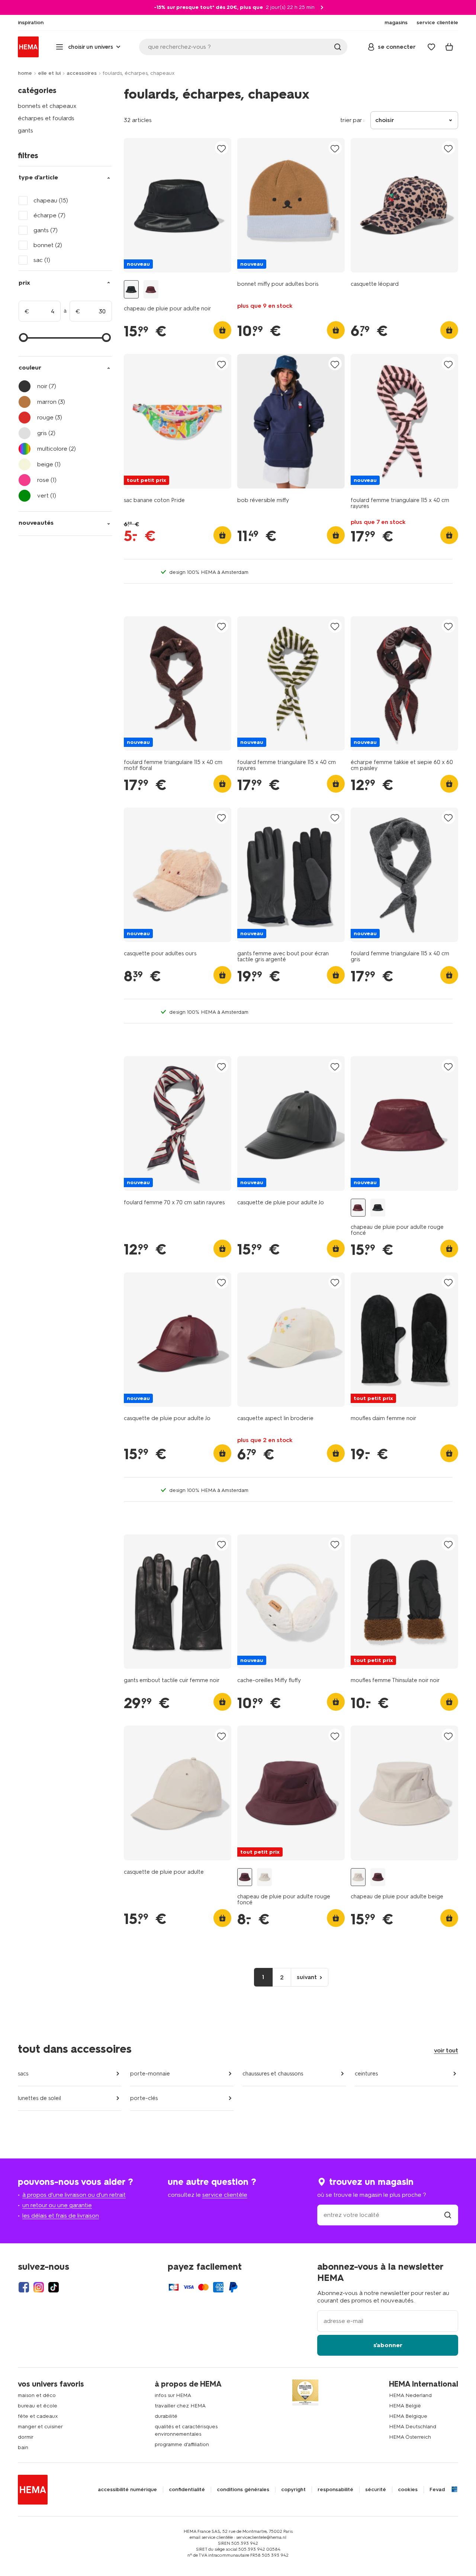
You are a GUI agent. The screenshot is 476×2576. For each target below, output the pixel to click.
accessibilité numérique (127, 2490)
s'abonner (388, 2345)
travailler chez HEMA (180, 2406)
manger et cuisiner (40, 2427)
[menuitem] (31, 23)
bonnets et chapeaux (47, 106)
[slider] (23, 338)
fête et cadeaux (38, 2416)
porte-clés (144, 2098)
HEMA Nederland (410, 2395)
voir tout (446, 2050)
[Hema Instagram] (39, 2287)
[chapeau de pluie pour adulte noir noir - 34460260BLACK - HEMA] (131, 289)
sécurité (376, 2490)
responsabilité (335, 2490)
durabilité (166, 2416)
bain (23, 2447)
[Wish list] (431, 47)
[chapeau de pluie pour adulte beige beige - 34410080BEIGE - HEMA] (264, 1877)
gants (25, 130)
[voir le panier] (449, 47)
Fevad (437, 2490)
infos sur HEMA (173, 2395)
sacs (23, 2074)
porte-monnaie (150, 2074)
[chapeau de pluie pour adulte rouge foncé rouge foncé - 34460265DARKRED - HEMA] (151, 289)
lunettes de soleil (39, 2098)
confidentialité (187, 2490)
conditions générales (243, 2490)
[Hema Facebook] (24, 2287)
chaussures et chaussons (273, 2074)
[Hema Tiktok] (54, 2287)
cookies (408, 2490)
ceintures (366, 2074)
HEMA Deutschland (413, 2427)
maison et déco (37, 2395)
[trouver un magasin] (448, 2215)
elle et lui (49, 73)
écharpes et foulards (46, 118)
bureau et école (38, 2406)
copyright (293, 2490)
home (25, 73)
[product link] (178, 205)
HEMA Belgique (408, 2416)
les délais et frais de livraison (61, 2216)
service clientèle (225, 2195)
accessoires (82, 73)
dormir (26, 2437)
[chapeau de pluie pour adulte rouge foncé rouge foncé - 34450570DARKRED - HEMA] (245, 1877)
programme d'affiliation (182, 2444)
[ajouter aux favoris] (222, 148)
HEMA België (405, 2406)
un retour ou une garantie (57, 2205)
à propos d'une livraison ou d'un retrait (74, 2195)
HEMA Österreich (410, 2437)
